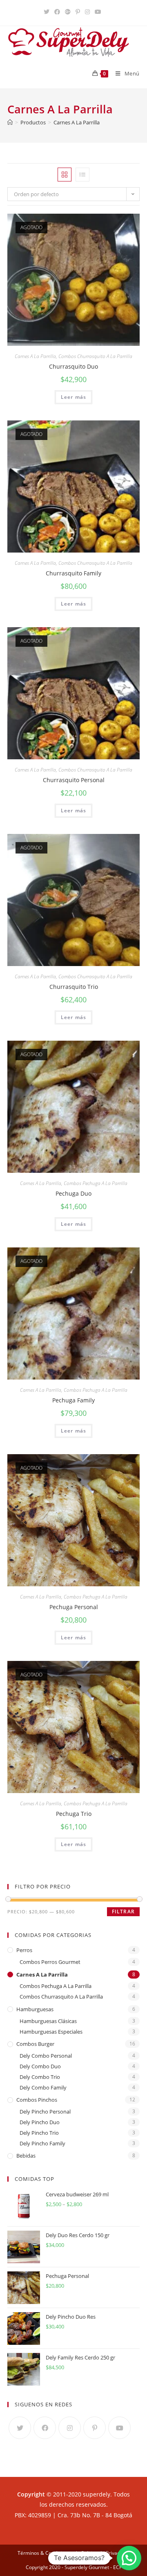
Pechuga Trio (74, 1814)
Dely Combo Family (43, 2087)
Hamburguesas (35, 2009)
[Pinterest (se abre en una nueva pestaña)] (78, 12)
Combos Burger (35, 2044)
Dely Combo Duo (40, 2066)
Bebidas (26, 2156)
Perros (24, 1950)
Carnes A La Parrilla (35, 356)
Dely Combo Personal (46, 2056)
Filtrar (123, 1912)
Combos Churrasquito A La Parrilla (95, 356)
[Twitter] (20, 2428)
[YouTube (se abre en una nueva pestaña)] (98, 12)
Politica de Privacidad (105, 2553)
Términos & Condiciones (45, 2553)
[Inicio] (10, 122)
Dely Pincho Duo (40, 2122)
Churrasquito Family (73, 573)
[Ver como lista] (82, 175)
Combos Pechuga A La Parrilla (96, 1183)
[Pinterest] (95, 2428)
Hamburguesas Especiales (51, 2032)
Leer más (74, 397)
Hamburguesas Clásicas (48, 2021)
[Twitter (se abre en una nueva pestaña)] (48, 12)
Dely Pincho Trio (39, 2133)
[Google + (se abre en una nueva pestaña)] (68, 12)
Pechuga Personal (74, 1607)
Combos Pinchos (37, 2100)
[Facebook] (45, 2428)
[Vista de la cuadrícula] (65, 175)
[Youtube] (119, 2428)
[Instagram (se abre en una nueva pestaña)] (87, 12)
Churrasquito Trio (74, 987)
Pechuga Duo (73, 1193)
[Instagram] (70, 2428)
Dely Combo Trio (40, 2077)
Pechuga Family (73, 1400)
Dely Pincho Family (42, 2143)
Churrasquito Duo (73, 366)
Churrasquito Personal (74, 780)
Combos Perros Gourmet (50, 1962)
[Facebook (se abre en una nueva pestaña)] (57, 12)
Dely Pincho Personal (45, 2112)
